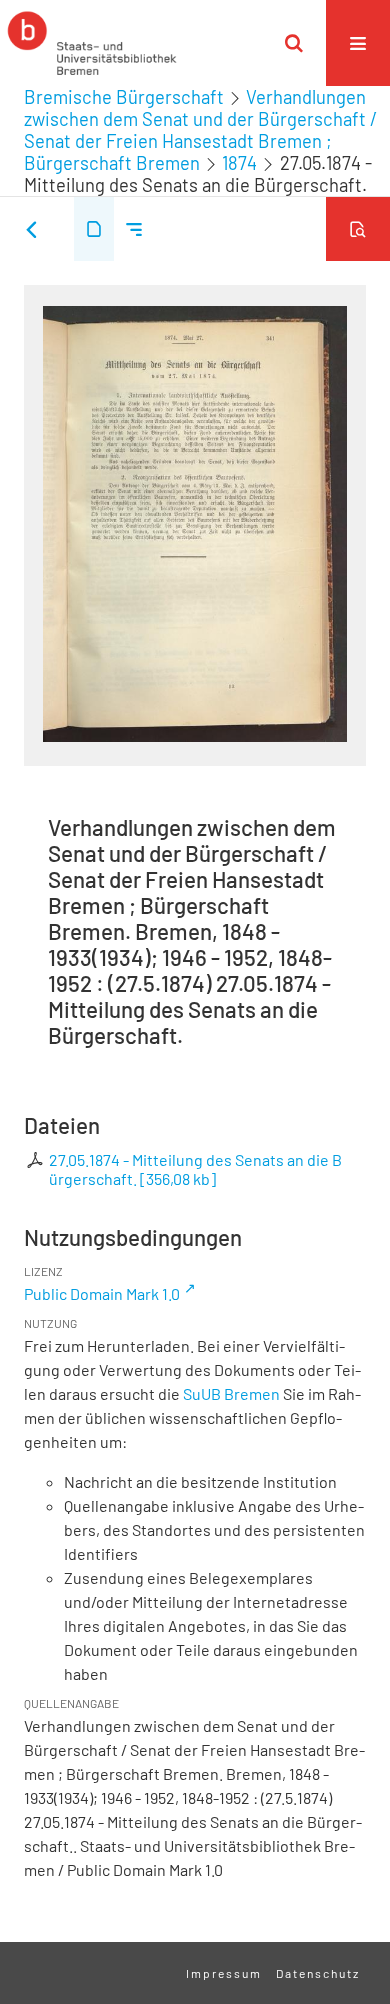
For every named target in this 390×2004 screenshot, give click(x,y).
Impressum (224, 1973)
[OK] (294, 43)
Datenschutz (318, 1973)
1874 (239, 163)
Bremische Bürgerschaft (124, 97)
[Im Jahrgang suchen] (358, 229)
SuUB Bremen (231, 1393)
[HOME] (92, 43)
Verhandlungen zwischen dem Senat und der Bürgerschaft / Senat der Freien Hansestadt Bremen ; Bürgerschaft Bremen (200, 130)
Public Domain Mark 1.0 (102, 1293)
